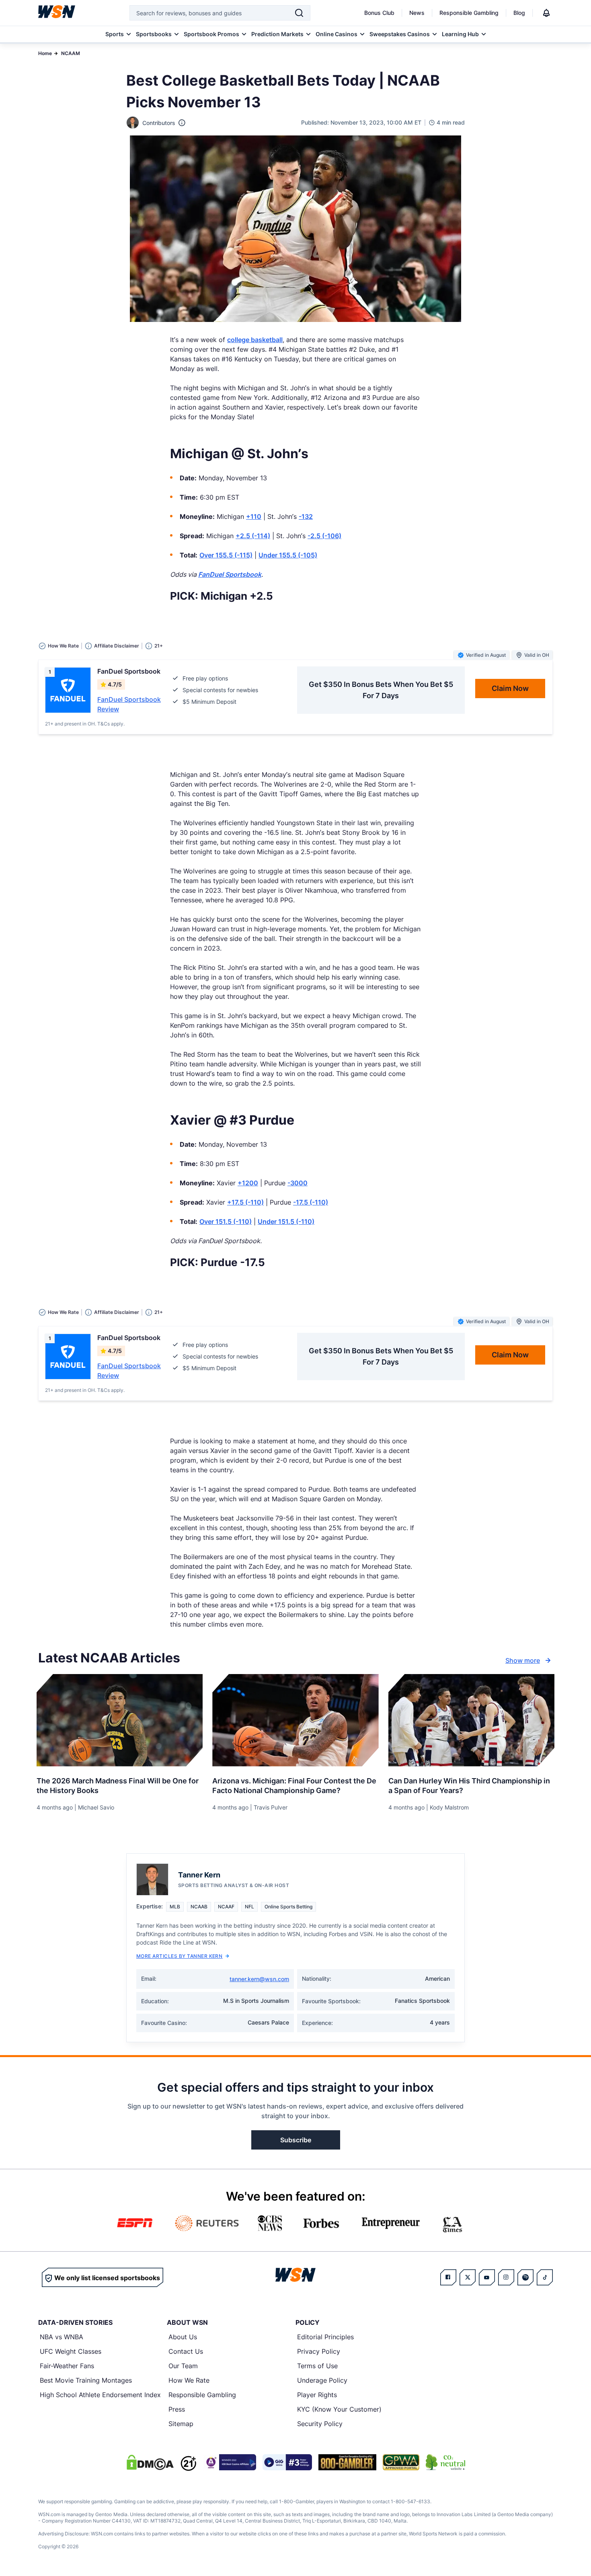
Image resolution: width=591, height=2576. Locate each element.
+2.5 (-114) (253, 536)
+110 (254, 516)
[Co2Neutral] (445, 2462)
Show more (523, 1660)
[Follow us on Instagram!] (506, 2277)
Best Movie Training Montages (86, 2380)
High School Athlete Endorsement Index (100, 2395)
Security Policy (320, 2424)
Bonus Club (379, 13)
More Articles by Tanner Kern (179, 1956)
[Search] (299, 13)
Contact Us (186, 2351)
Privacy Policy (319, 2351)
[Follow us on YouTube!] (487, 2277)
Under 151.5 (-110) (286, 1221)
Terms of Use (317, 2366)
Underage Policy (322, 2380)
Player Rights (317, 2395)
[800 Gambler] (347, 2462)
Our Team (183, 2366)
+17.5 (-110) (245, 1202)
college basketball (255, 340)
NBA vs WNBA (62, 2337)
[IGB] (230, 2462)
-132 (306, 516)
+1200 (248, 1183)
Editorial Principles (325, 2337)
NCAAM (71, 53)
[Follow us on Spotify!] (525, 2277)
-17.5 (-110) (311, 1202)
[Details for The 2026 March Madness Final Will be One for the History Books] (120, 1720)
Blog (519, 13)
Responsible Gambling (469, 13)
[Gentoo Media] (287, 2462)
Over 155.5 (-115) (226, 555)
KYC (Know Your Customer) (339, 2409)
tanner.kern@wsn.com (259, 1979)
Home (45, 53)
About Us (183, 2337)
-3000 (298, 1183)
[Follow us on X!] (468, 2277)
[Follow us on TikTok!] (545, 2277)
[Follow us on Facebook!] (448, 2277)
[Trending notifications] (546, 13)
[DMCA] (150, 2462)
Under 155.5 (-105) (288, 555)
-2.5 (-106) (324, 536)
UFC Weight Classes (71, 2351)
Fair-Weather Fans (67, 2366)
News (417, 13)
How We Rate (189, 2380)
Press (177, 2409)
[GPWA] (401, 2462)
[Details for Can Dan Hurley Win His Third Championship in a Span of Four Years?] (471, 1720)
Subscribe (296, 2140)
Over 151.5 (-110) (226, 1221)
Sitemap (181, 2424)
